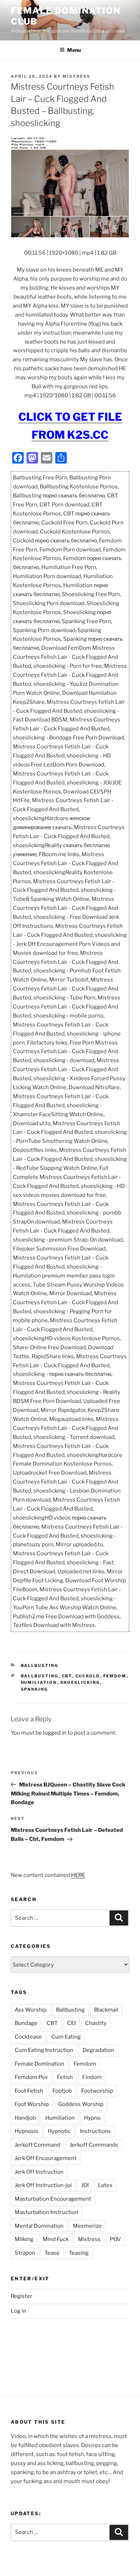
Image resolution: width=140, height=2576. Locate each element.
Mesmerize (87, 2226)
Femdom (115, 1676)
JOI (85, 2185)
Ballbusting (40, 1676)
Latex (105, 2185)
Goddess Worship (81, 2104)
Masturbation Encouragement (53, 2199)
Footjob (62, 2091)
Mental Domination (39, 2226)
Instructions (95, 2131)
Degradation (98, 2050)
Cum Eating (66, 2037)
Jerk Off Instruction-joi (43, 2185)
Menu (74, 50)
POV (115, 2239)
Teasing (79, 2253)
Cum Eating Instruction (44, 2050)
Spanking (34, 1689)
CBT (67, 1676)
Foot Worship (32, 2104)
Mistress (89, 2239)
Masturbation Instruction (46, 2212)
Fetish (65, 2077)
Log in (18, 2311)
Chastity (96, 2023)
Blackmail (106, 2010)
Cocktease (28, 2037)
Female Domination (39, 2064)
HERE (78, 1875)
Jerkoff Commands (94, 2145)
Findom (92, 2077)
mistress (76, 76)
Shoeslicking (80, 1682)
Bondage (26, 2023)
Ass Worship (31, 2010)
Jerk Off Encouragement (46, 2158)
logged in (55, 1733)
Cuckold (88, 1676)
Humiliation (39, 1682)
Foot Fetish (29, 2091)
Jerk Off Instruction (39, 2172)
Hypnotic (59, 2131)
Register (22, 2296)
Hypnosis (27, 2131)
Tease (52, 2253)
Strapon (25, 2253)
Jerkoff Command (38, 2145)
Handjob (25, 2118)
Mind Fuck (56, 2239)
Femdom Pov (31, 2077)
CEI (71, 2023)
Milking (24, 2239)
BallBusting (40, 1665)
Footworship (97, 2091)
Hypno (92, 2118)
